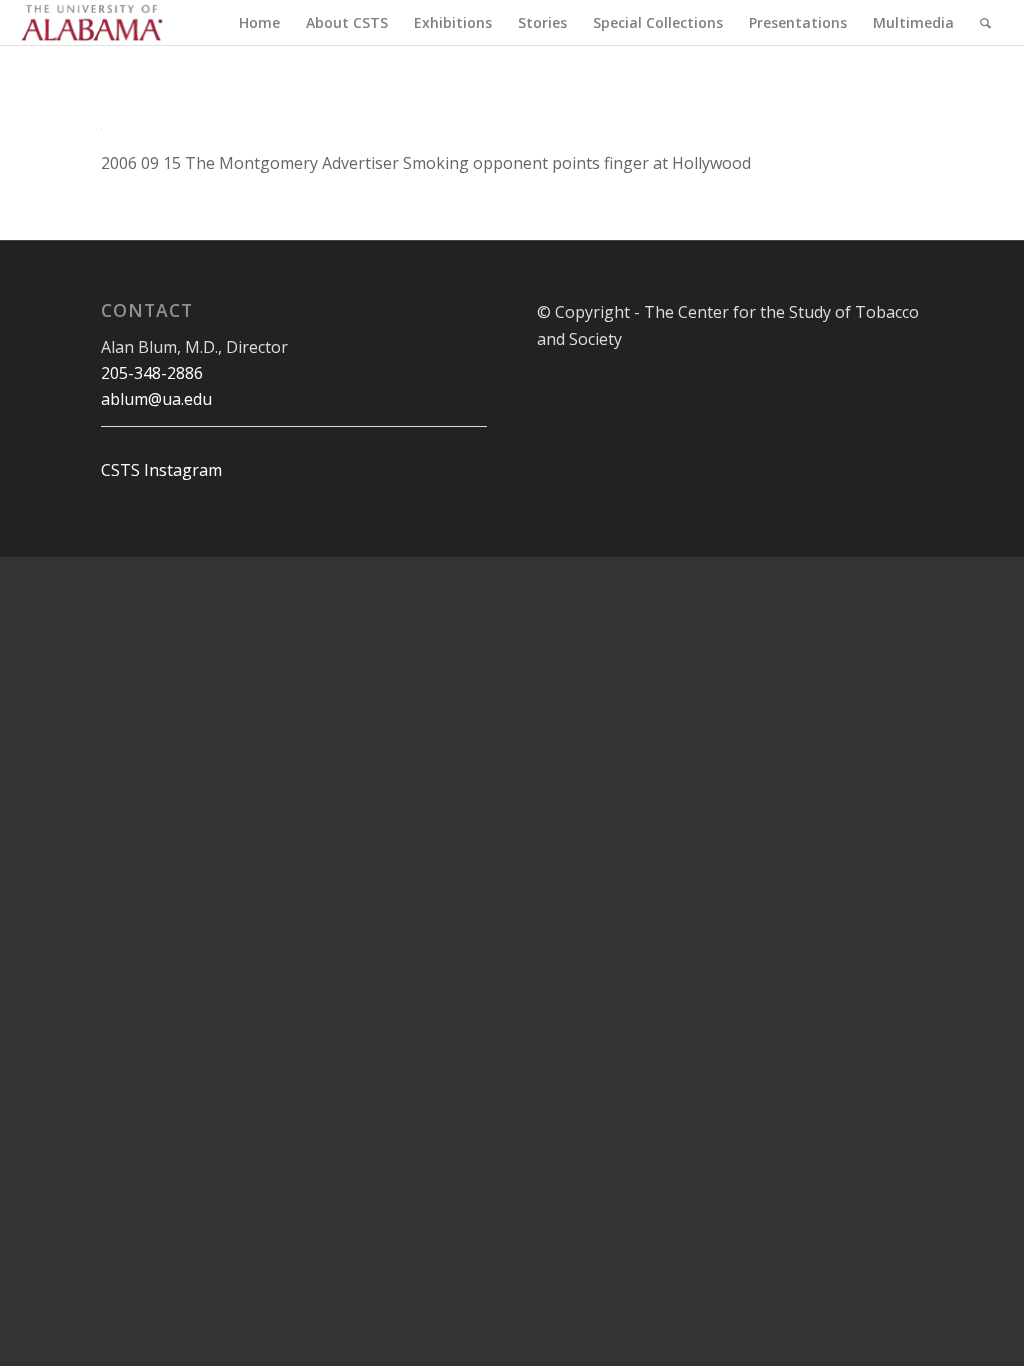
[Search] (985, 22)
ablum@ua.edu (156, 399)
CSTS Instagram (161, 470)
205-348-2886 (152, 373)
